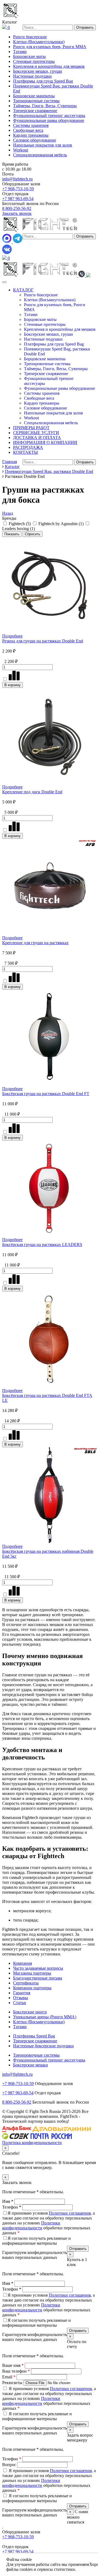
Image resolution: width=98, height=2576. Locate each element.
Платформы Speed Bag (34, 2036)
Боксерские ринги (30, 2012)
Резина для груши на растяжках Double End (43, 641)
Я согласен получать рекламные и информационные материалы (36, 2241)
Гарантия (22, 1993)
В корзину (13, 685)
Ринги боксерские (30, 37)
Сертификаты (26, 1983)
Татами (20, 52)
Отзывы (21, 1998)
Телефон (12, 2207)
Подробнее (12, 636)
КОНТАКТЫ (25, 452)
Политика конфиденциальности (32, 2143)
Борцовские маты (29, 56)
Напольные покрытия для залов (43, 145)
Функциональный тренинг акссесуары (49, 116)
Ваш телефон (16, 2371)
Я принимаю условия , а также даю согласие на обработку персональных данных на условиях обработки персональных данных (48, 2223)
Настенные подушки (32, 76)
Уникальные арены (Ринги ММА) (45, 2017)
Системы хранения (31, 125)
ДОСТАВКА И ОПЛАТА (37, 438)
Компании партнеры (32, 1988)
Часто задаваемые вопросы (38, 1968)
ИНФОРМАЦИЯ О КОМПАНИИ (45, 442)
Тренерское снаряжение (35, 111)
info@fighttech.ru (17, 179)
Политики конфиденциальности (31, 2225)
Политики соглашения (70, 2213)
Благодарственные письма (38, 1978)
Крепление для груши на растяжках (35, 943)
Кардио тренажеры (31, 135)
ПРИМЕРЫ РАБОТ (31, 428)
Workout (21, 150)
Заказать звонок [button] (17, 213)
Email (9, 2377)
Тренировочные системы (36, 101)
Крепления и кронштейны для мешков (49, 66)
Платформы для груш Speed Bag (43, 81)
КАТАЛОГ (23, 290)
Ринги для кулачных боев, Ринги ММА (50, 47)
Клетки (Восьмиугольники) (39, 42)
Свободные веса (28, 130)
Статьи (20, 2003)
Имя (8, 2201)
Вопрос (10, 2465)
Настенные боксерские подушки (43, 2046)
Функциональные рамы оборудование (49, 120)
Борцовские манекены (34, 96)
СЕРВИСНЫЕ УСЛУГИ (36, 433)
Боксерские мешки (30, 2065)
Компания (22, 1963)
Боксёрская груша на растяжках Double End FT (46, 1094)
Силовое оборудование (35, 140)
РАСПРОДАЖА (28, 447)
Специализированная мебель (40, 155)
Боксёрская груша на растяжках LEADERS (42, 1245)
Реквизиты (13, 2383)
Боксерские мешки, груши (38, 71)
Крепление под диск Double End (32, 792)
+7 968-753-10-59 (18, 189)
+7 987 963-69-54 (18, 199)
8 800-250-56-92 (17, 208)
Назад (8, 513)
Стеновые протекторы (34, 61)
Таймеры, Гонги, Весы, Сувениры (45, 106)
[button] (82, 276)
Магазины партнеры (32, 1973)
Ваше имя (13, 2365)
